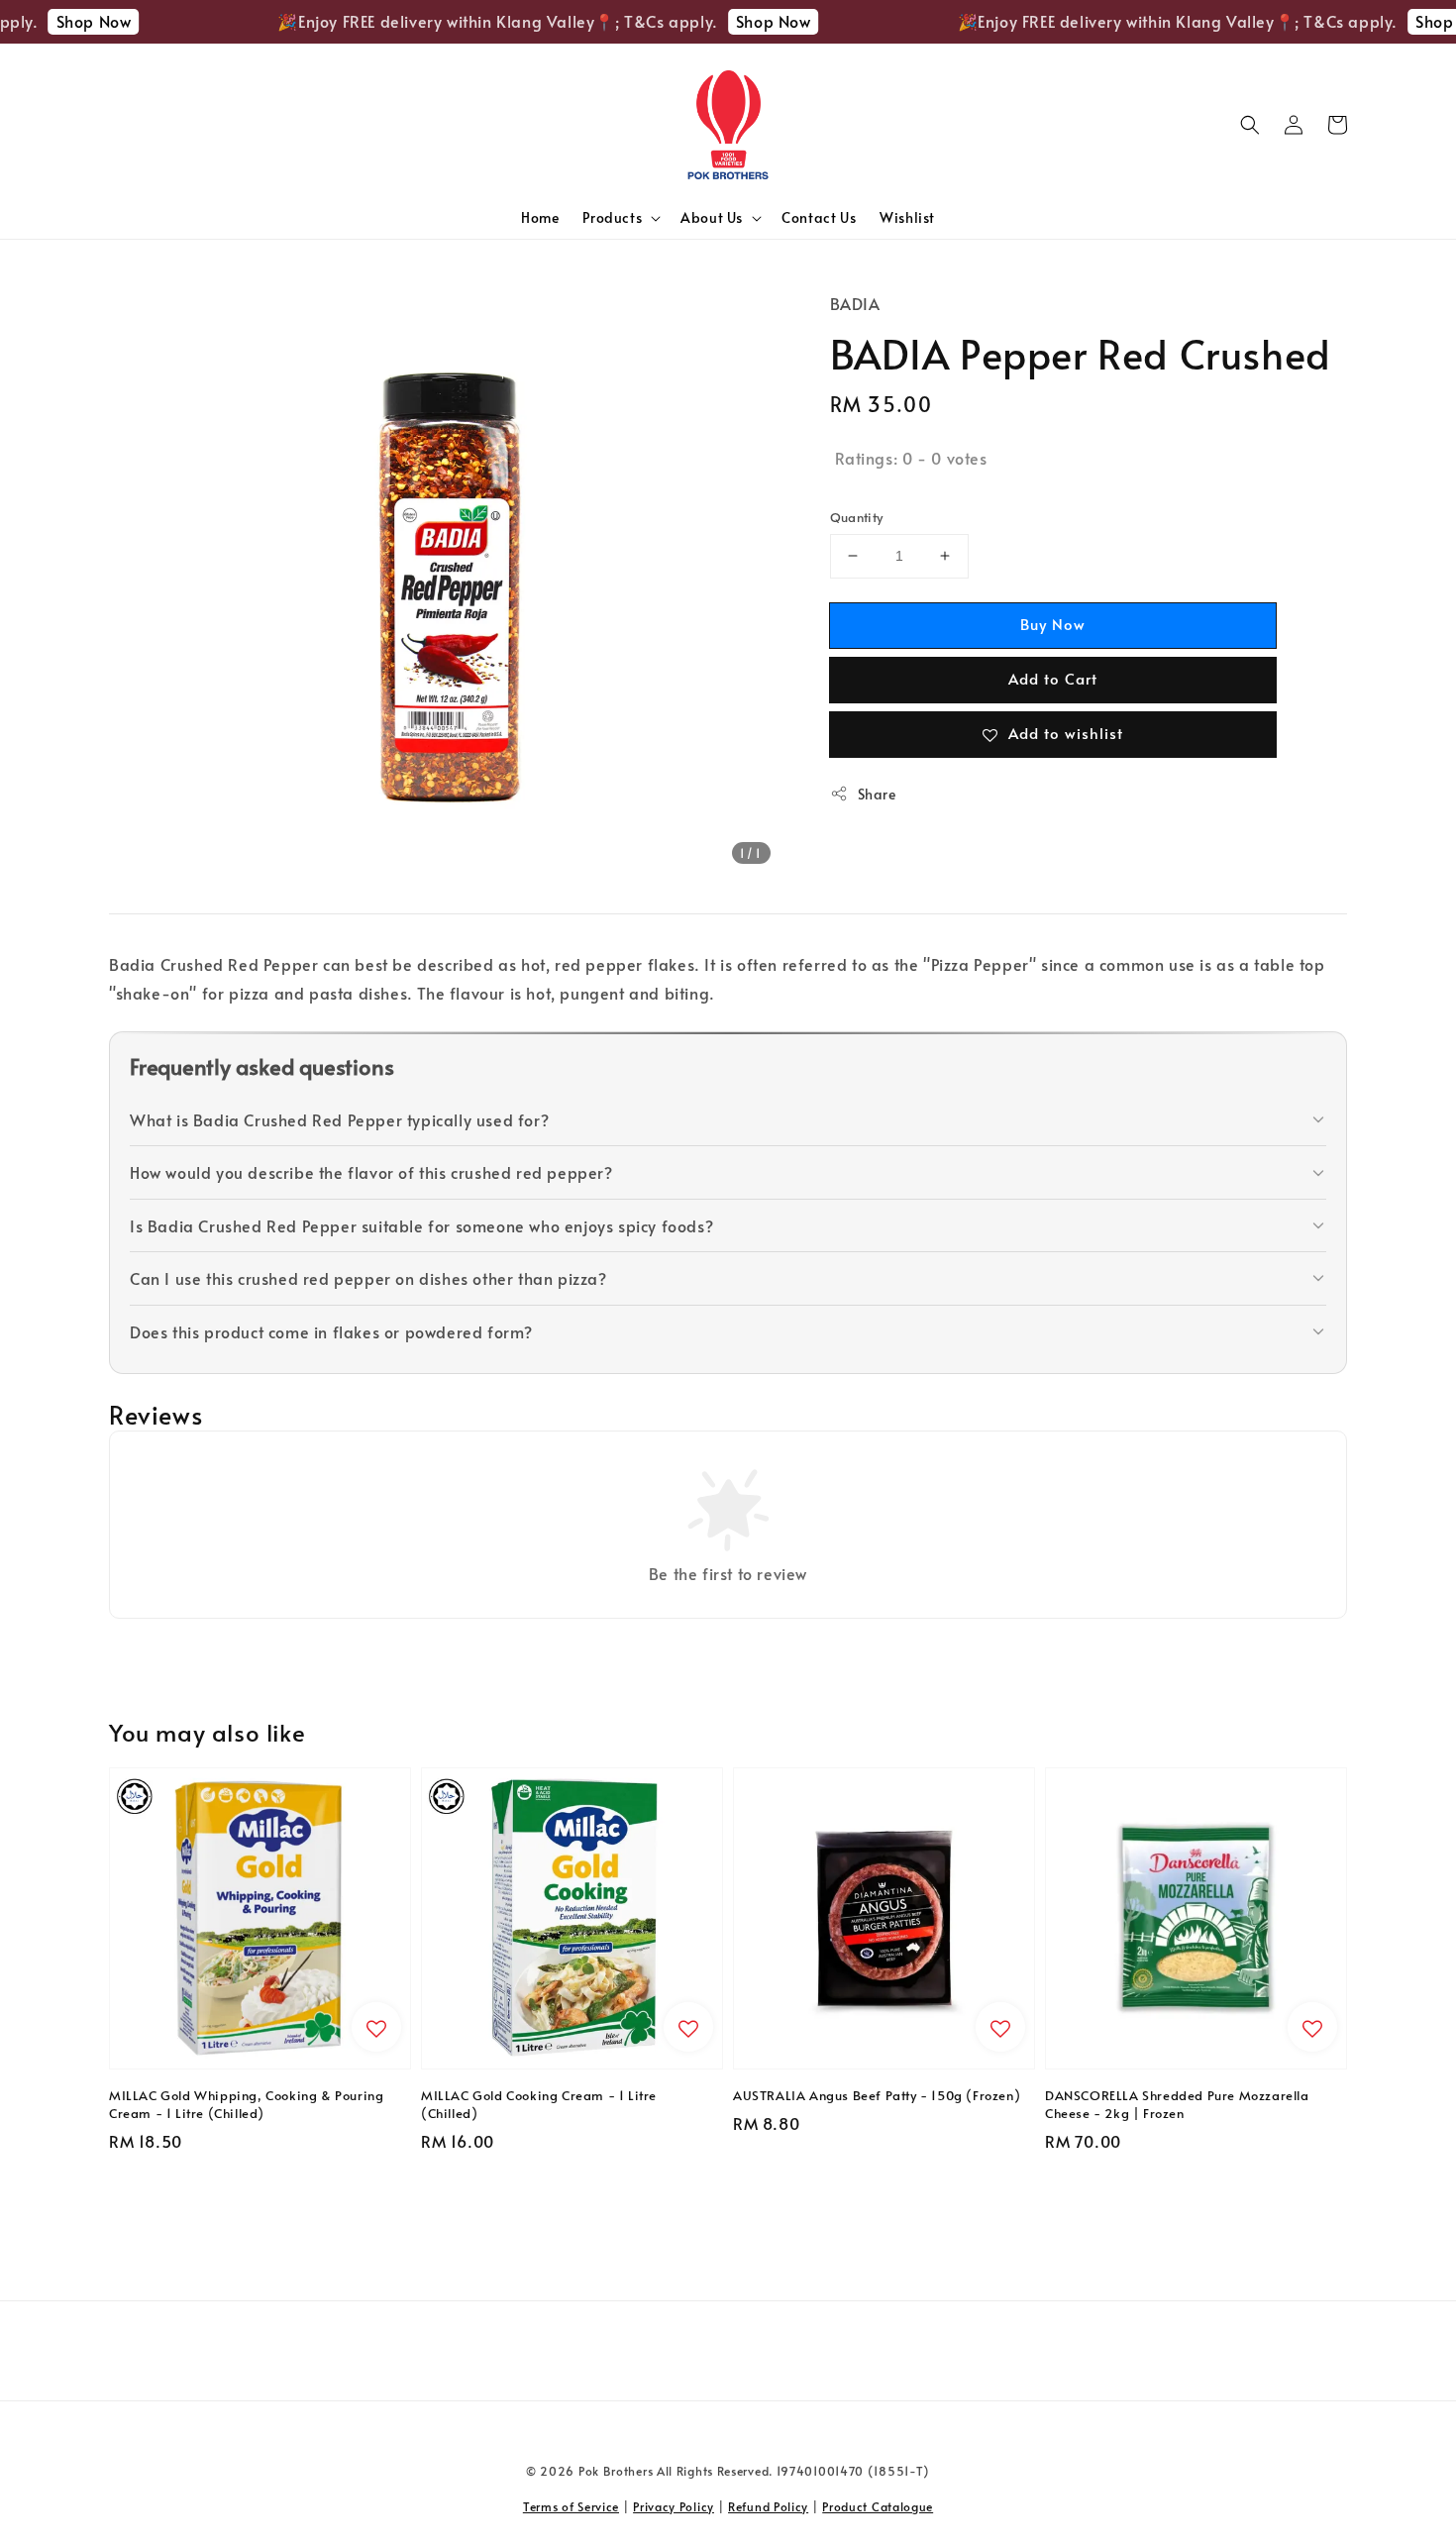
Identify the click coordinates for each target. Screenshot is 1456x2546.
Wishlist (907, 217)
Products (612, 218)
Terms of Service (571, 2506)
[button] (1250, 125)
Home (540, 217)
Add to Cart (1053, 678)
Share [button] (877, 794)
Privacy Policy (674, 2506)
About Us (712, 218)
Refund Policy (768, 2506)
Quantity (857, 517)
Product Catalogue (878, 2506)
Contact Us (819, 217)
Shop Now (67, 21)
